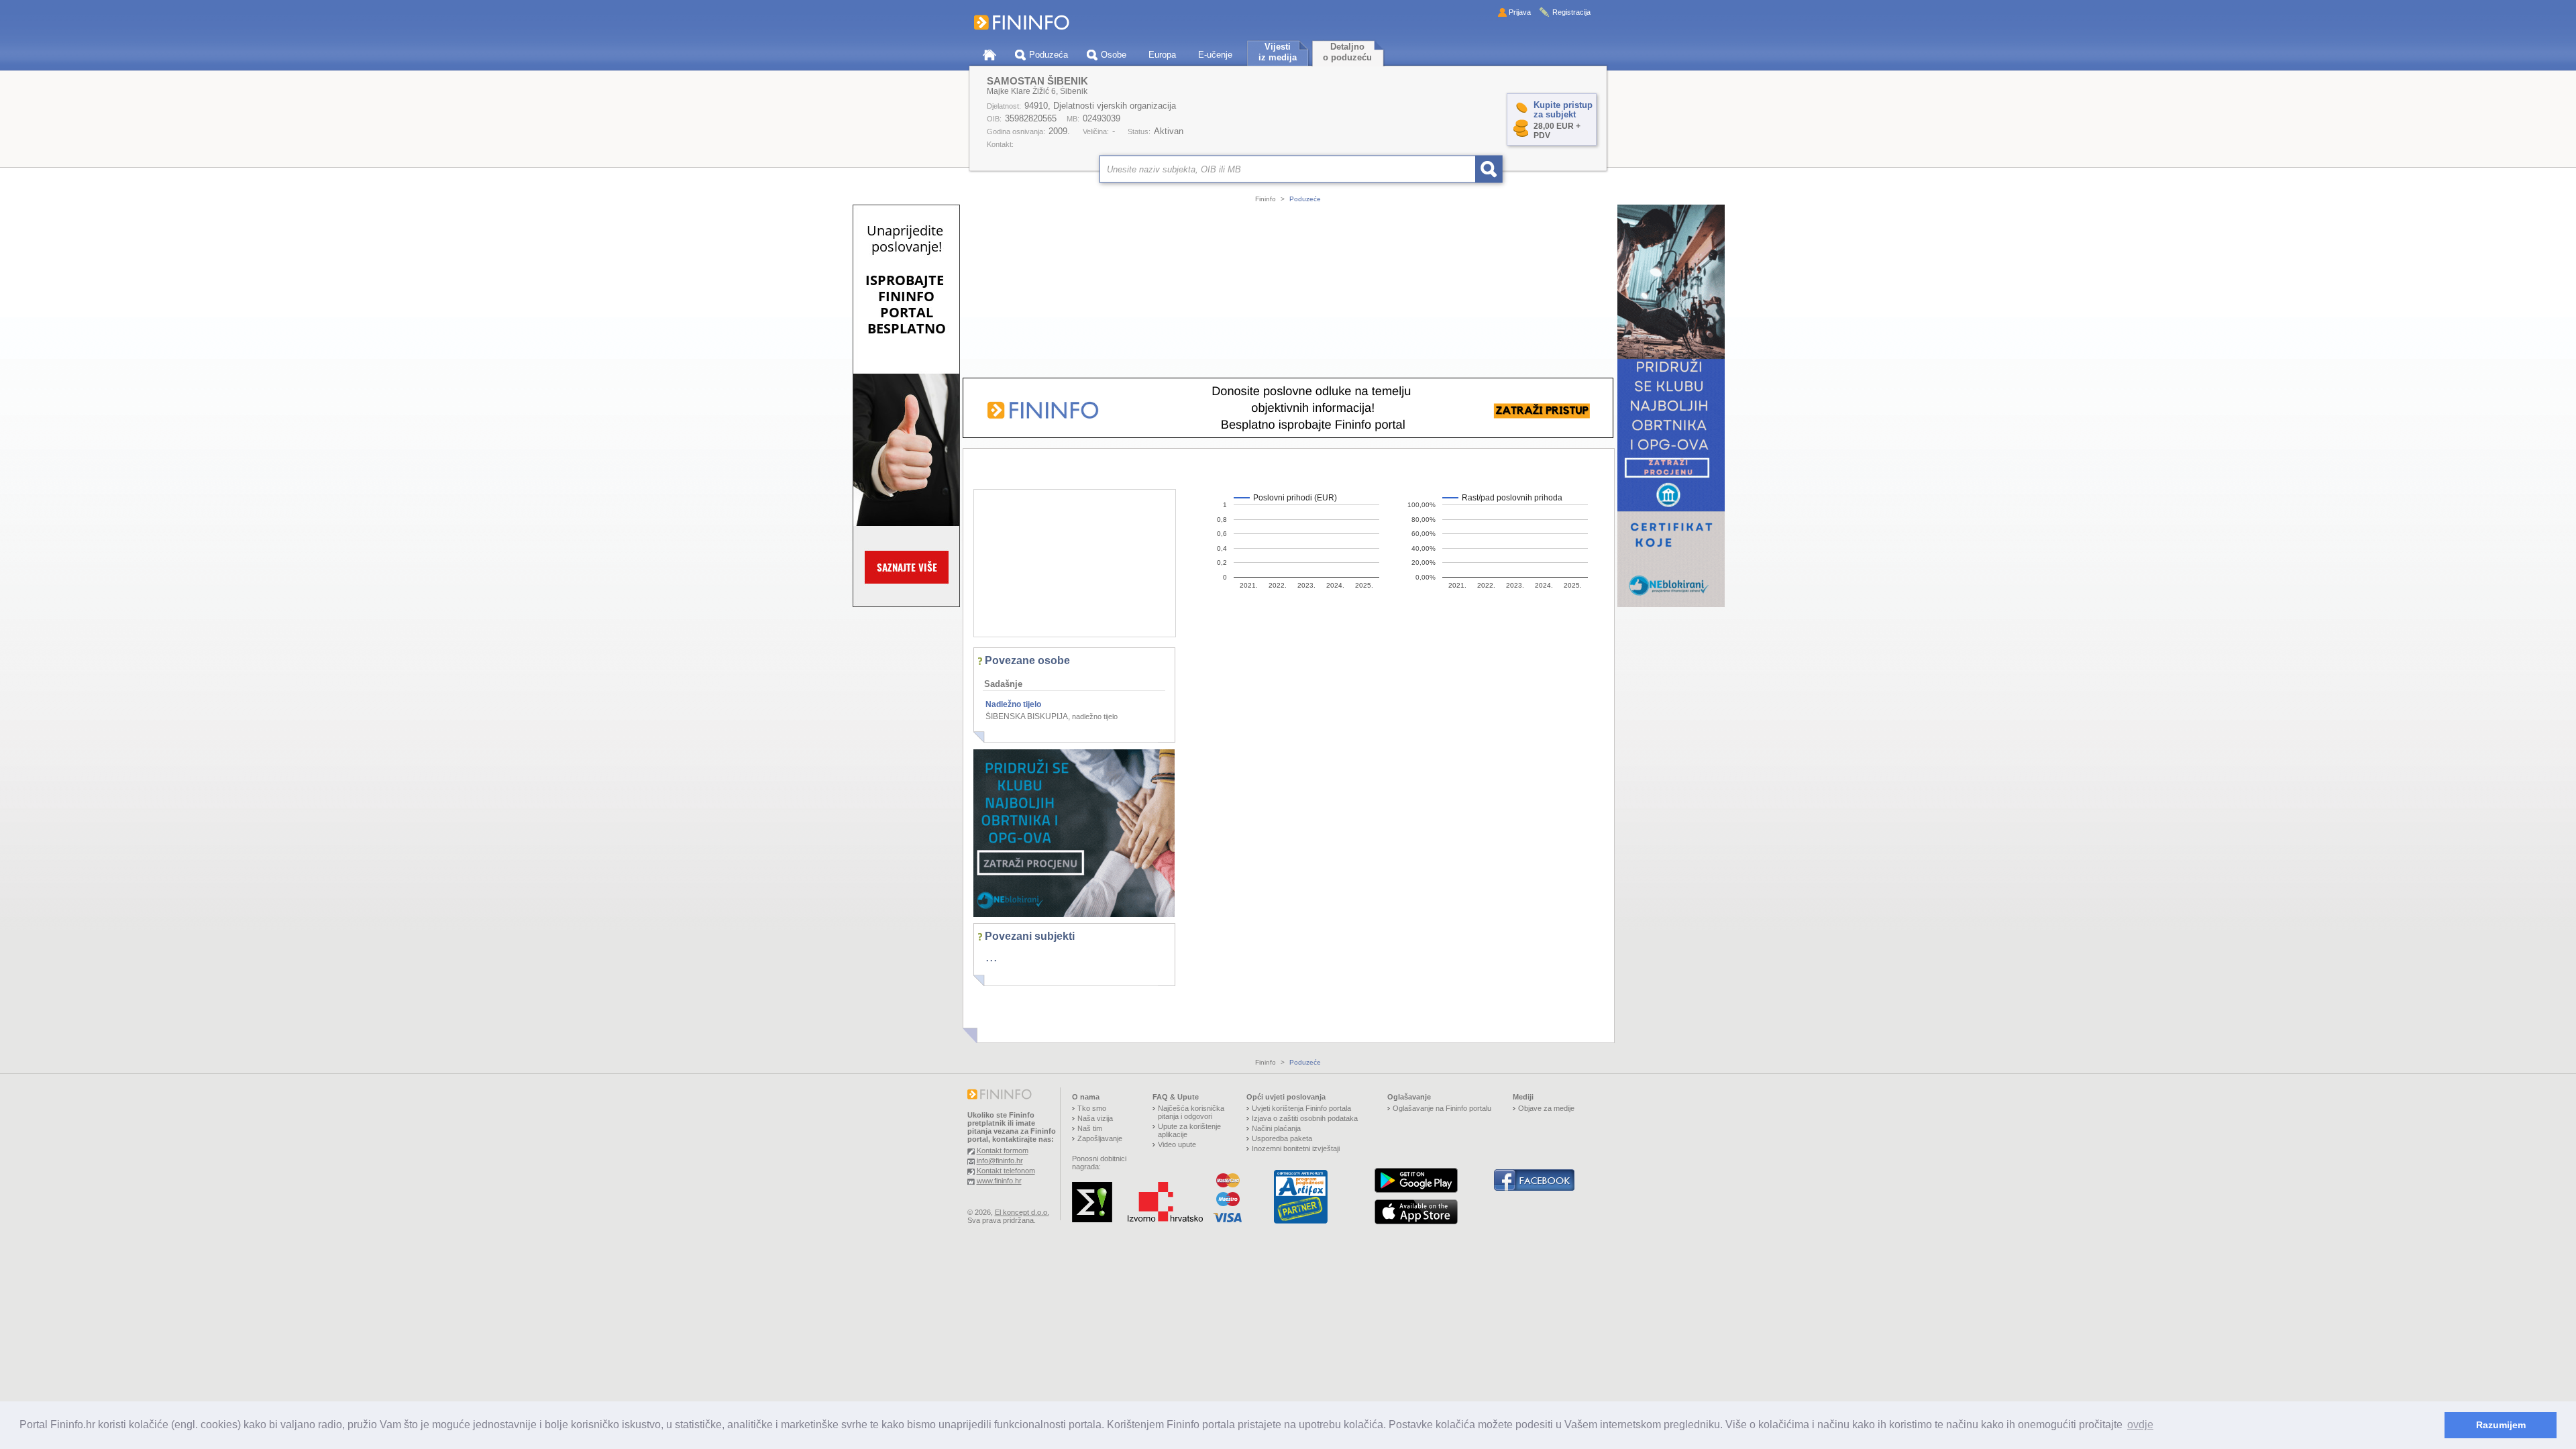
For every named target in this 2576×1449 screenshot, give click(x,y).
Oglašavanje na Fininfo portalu (1442, 1108)
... (991, 957)
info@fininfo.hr (1000, 1161)
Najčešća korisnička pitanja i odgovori (1191, 1112)
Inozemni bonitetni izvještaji (1296, 1148)
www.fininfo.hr (999, 1181)
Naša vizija (1095, 1118)
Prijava (1520, 12)
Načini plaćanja (1276, 1128)
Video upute (1177, 1144)
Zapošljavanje (1100, 1138)
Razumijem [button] (2501, 1425)
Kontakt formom (1003, 1150)
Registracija (1571, 12)
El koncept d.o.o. (1022, 1212)
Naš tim (1090, 1128)
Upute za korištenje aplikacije (1189, 1130)
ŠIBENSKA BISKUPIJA (1027, 716)
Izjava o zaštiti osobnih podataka (1305, 1118)
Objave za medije (1546, 1108)
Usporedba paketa (1282, 1138)
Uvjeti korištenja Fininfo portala (1301, 1108)
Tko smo (1092, 1108)
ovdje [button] (2140, 1425)
